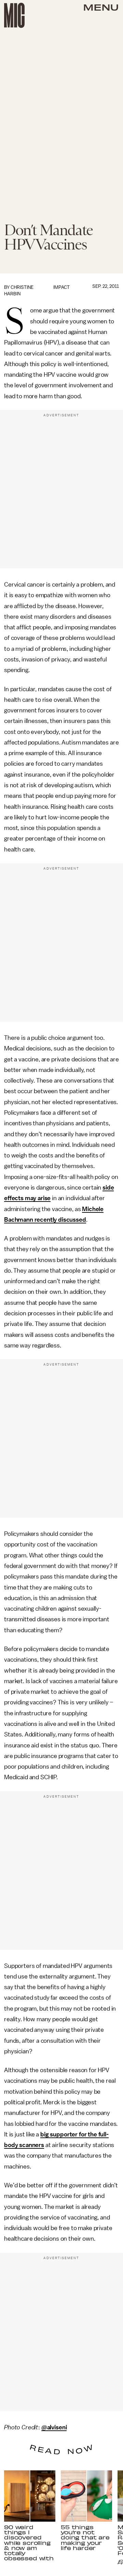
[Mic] (14, 15)
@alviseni (54, 2427)
